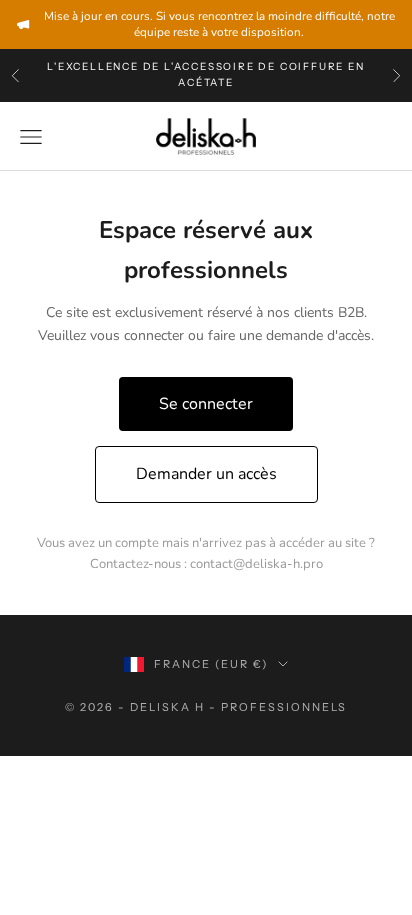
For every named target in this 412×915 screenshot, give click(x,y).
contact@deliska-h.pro (256, 564)
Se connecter (206, 404)
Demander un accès (206, 474)
